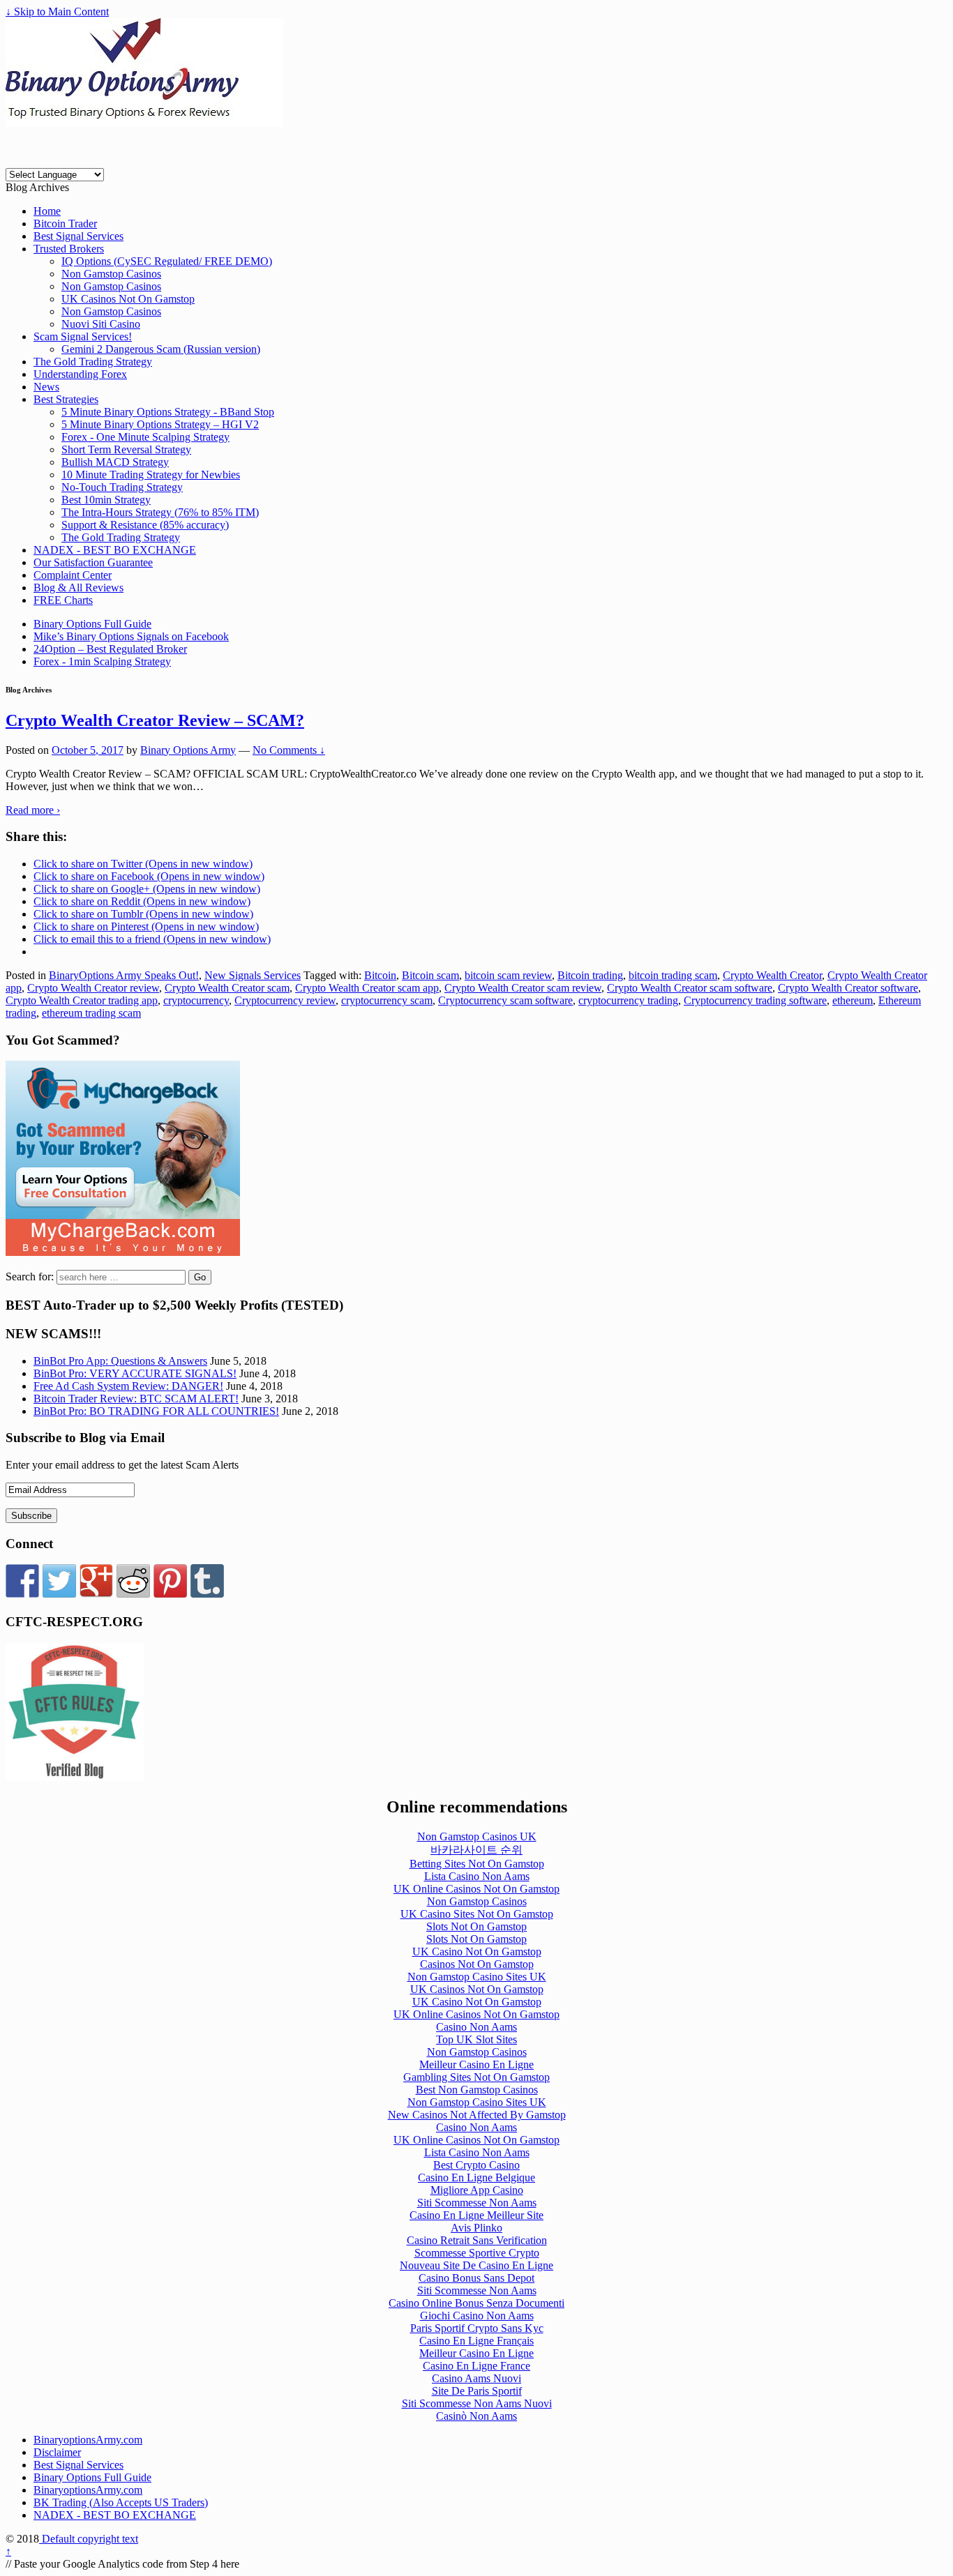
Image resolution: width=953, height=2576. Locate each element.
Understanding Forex (80, 374)
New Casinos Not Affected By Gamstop (477, 2115)
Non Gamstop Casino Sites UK (477, 1977)
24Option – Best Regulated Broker (110, 649)
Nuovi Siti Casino (101, 324)
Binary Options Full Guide (92, 624)
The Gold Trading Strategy (93, 362)
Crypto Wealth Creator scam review (523, 988)
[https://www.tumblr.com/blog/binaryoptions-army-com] (207, 1581)
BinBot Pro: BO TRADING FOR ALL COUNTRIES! (156, 1411)
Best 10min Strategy (106, 500)
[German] (61, 161)
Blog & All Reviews (78, 588)
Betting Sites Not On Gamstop (477, 1864)
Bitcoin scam (430, 975)
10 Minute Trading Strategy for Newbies (151, 475)
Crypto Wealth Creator (772, 975)
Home (47, 211)
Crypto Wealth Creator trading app (82, 1000)
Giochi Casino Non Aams (477, 2316)
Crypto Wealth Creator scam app (367, 988)
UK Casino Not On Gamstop (477, 1952)
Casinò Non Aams (476, 2416)
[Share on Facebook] (22, 1581)
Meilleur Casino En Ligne (476, 2064)
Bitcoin (380, 975)
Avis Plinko (476, 2228)
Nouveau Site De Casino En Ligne (476, 2265)
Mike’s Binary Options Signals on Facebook (131, 636)
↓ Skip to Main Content (57, 12)
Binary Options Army (188, 750)
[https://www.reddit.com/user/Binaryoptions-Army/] (133, 1581)
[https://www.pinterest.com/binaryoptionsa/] (170, 1581)
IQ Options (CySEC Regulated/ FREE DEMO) (167, 261)
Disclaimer (57, 2452)
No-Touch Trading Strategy (122, 487)
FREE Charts (63, 600)
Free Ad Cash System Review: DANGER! (128, 1386)
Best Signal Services (78, 236)
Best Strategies (66, 399)
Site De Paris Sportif (477, 2391)
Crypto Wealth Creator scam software (690, 988)
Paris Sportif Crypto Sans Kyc (477, 2328)
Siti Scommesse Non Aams (477, 2203)
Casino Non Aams (476, 2027)
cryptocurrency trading (628, 1000)
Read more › (33, 810)
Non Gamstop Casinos (111, 274)
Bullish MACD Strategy (115, 462)
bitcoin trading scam (673, 975)
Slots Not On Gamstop (476, 1926)
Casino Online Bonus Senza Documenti (476, 2303)
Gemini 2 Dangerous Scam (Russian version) (161, 349)
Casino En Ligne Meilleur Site (476, 2215)
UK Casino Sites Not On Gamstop (477, 1914)
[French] (39, 161)
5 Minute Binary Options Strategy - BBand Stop (168, 412)
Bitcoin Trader (65, 223)
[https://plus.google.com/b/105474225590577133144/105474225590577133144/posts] (96, 1581)
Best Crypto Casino (476, 2165)
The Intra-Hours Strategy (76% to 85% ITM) (160, 512)
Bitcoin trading (590, 975)
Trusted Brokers (69, 249)
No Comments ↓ (289, 750)
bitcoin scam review (508, 975)
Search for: (30, 1276)
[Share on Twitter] (59, 1581)
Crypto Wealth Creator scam (227, 988)
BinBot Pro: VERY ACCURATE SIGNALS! (135, 1373)
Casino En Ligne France (476, 2366)
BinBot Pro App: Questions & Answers (120, 1361)
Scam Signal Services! (83, 336)
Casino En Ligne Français (476, 2341)
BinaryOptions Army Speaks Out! (124, 975)
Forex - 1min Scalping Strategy (102, 661)
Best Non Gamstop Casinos (477, 2090)
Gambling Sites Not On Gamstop (476, 2077)
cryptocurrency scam (387, 1000)
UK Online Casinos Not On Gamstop (476, 1889)
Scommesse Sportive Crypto (477, 2253)
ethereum (853, 1000)
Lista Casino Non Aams (477, 1876)
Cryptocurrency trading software (755, 1000)
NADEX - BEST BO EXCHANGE (115, 550)
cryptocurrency (196, 1000)
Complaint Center (73, 575)
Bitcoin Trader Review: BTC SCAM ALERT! (136, 1399)
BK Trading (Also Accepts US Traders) (121, 2502)
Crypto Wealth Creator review (93, 988)
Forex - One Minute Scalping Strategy (145, 437)
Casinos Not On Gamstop (477, 1964)
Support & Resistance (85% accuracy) (145, 525)
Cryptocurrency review (285, 1000)
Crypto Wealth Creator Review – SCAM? (155, 720)
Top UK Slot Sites (476, 2039)
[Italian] (84, 161)
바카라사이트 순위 (476, 1850)
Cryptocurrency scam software (505, 1000)
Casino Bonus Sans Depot (476, 2278)
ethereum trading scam (91, 1013)
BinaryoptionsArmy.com (88, 2440)
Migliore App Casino (477, 2190)
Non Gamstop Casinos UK (477, 1836)
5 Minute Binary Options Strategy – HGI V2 (160, 424)
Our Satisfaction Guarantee (93, 562)
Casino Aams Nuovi (476, 2378)
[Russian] (106, 161)
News (46, 387)
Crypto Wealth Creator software (848, 988)
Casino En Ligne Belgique (476, 2177)
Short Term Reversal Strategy (126, 449)
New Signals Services (253, 975)
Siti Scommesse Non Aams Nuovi (477, 2403)
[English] (17, 161)
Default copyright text (89, 2539)
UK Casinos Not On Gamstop (128, 299)
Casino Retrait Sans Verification (477, 2240)
